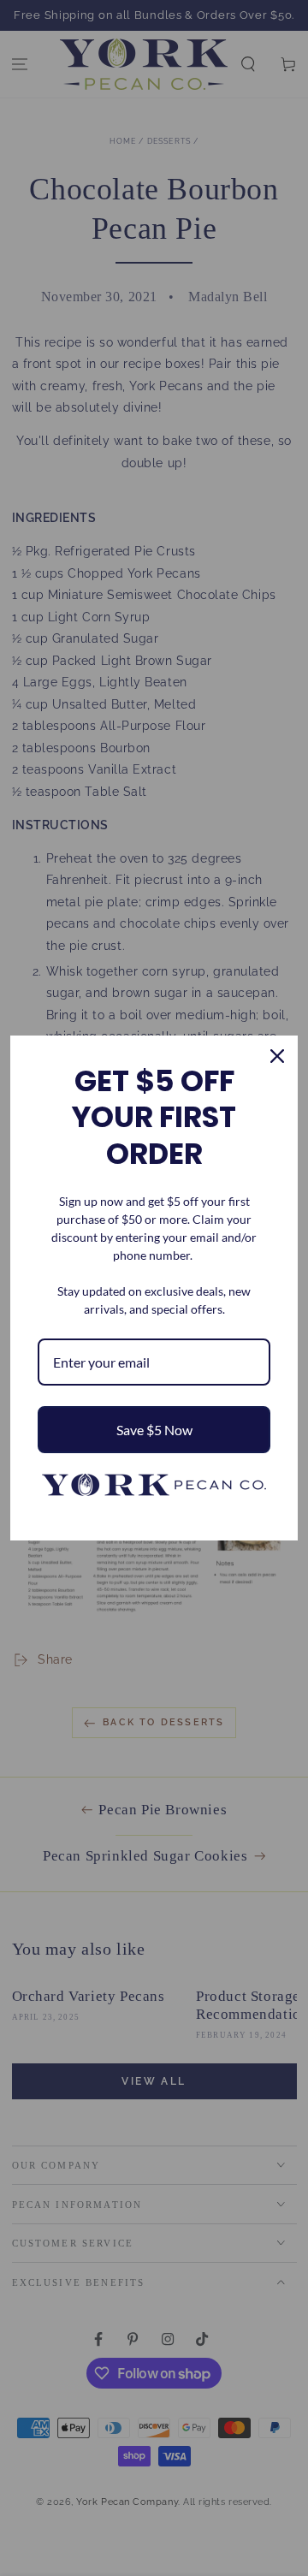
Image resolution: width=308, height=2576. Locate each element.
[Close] (277, 1056)
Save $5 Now (154, 1430)
